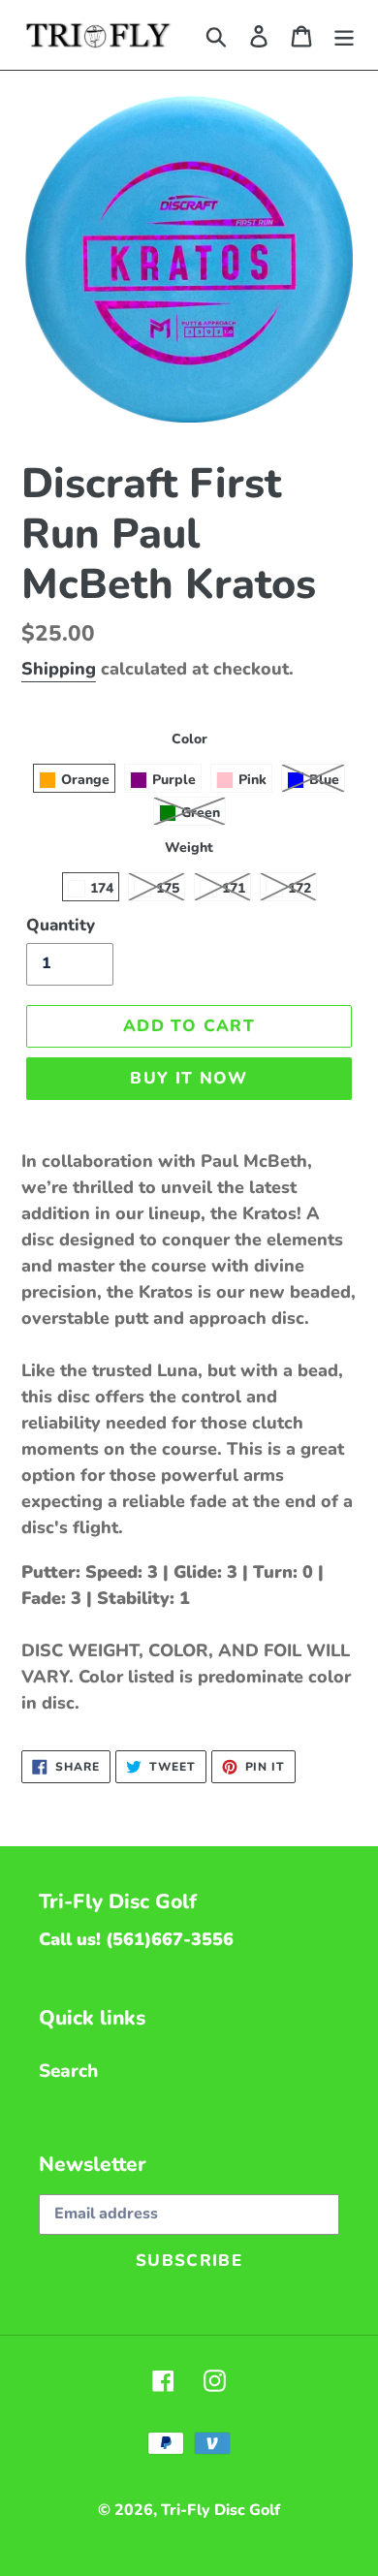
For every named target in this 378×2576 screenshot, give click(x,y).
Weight (189, 848)
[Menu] (344, 35)
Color (189, 739)
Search (68, 2071)
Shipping (59, 669)
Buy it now (189, 1078)
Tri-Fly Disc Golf (220, 2510)
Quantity (61, 925)
